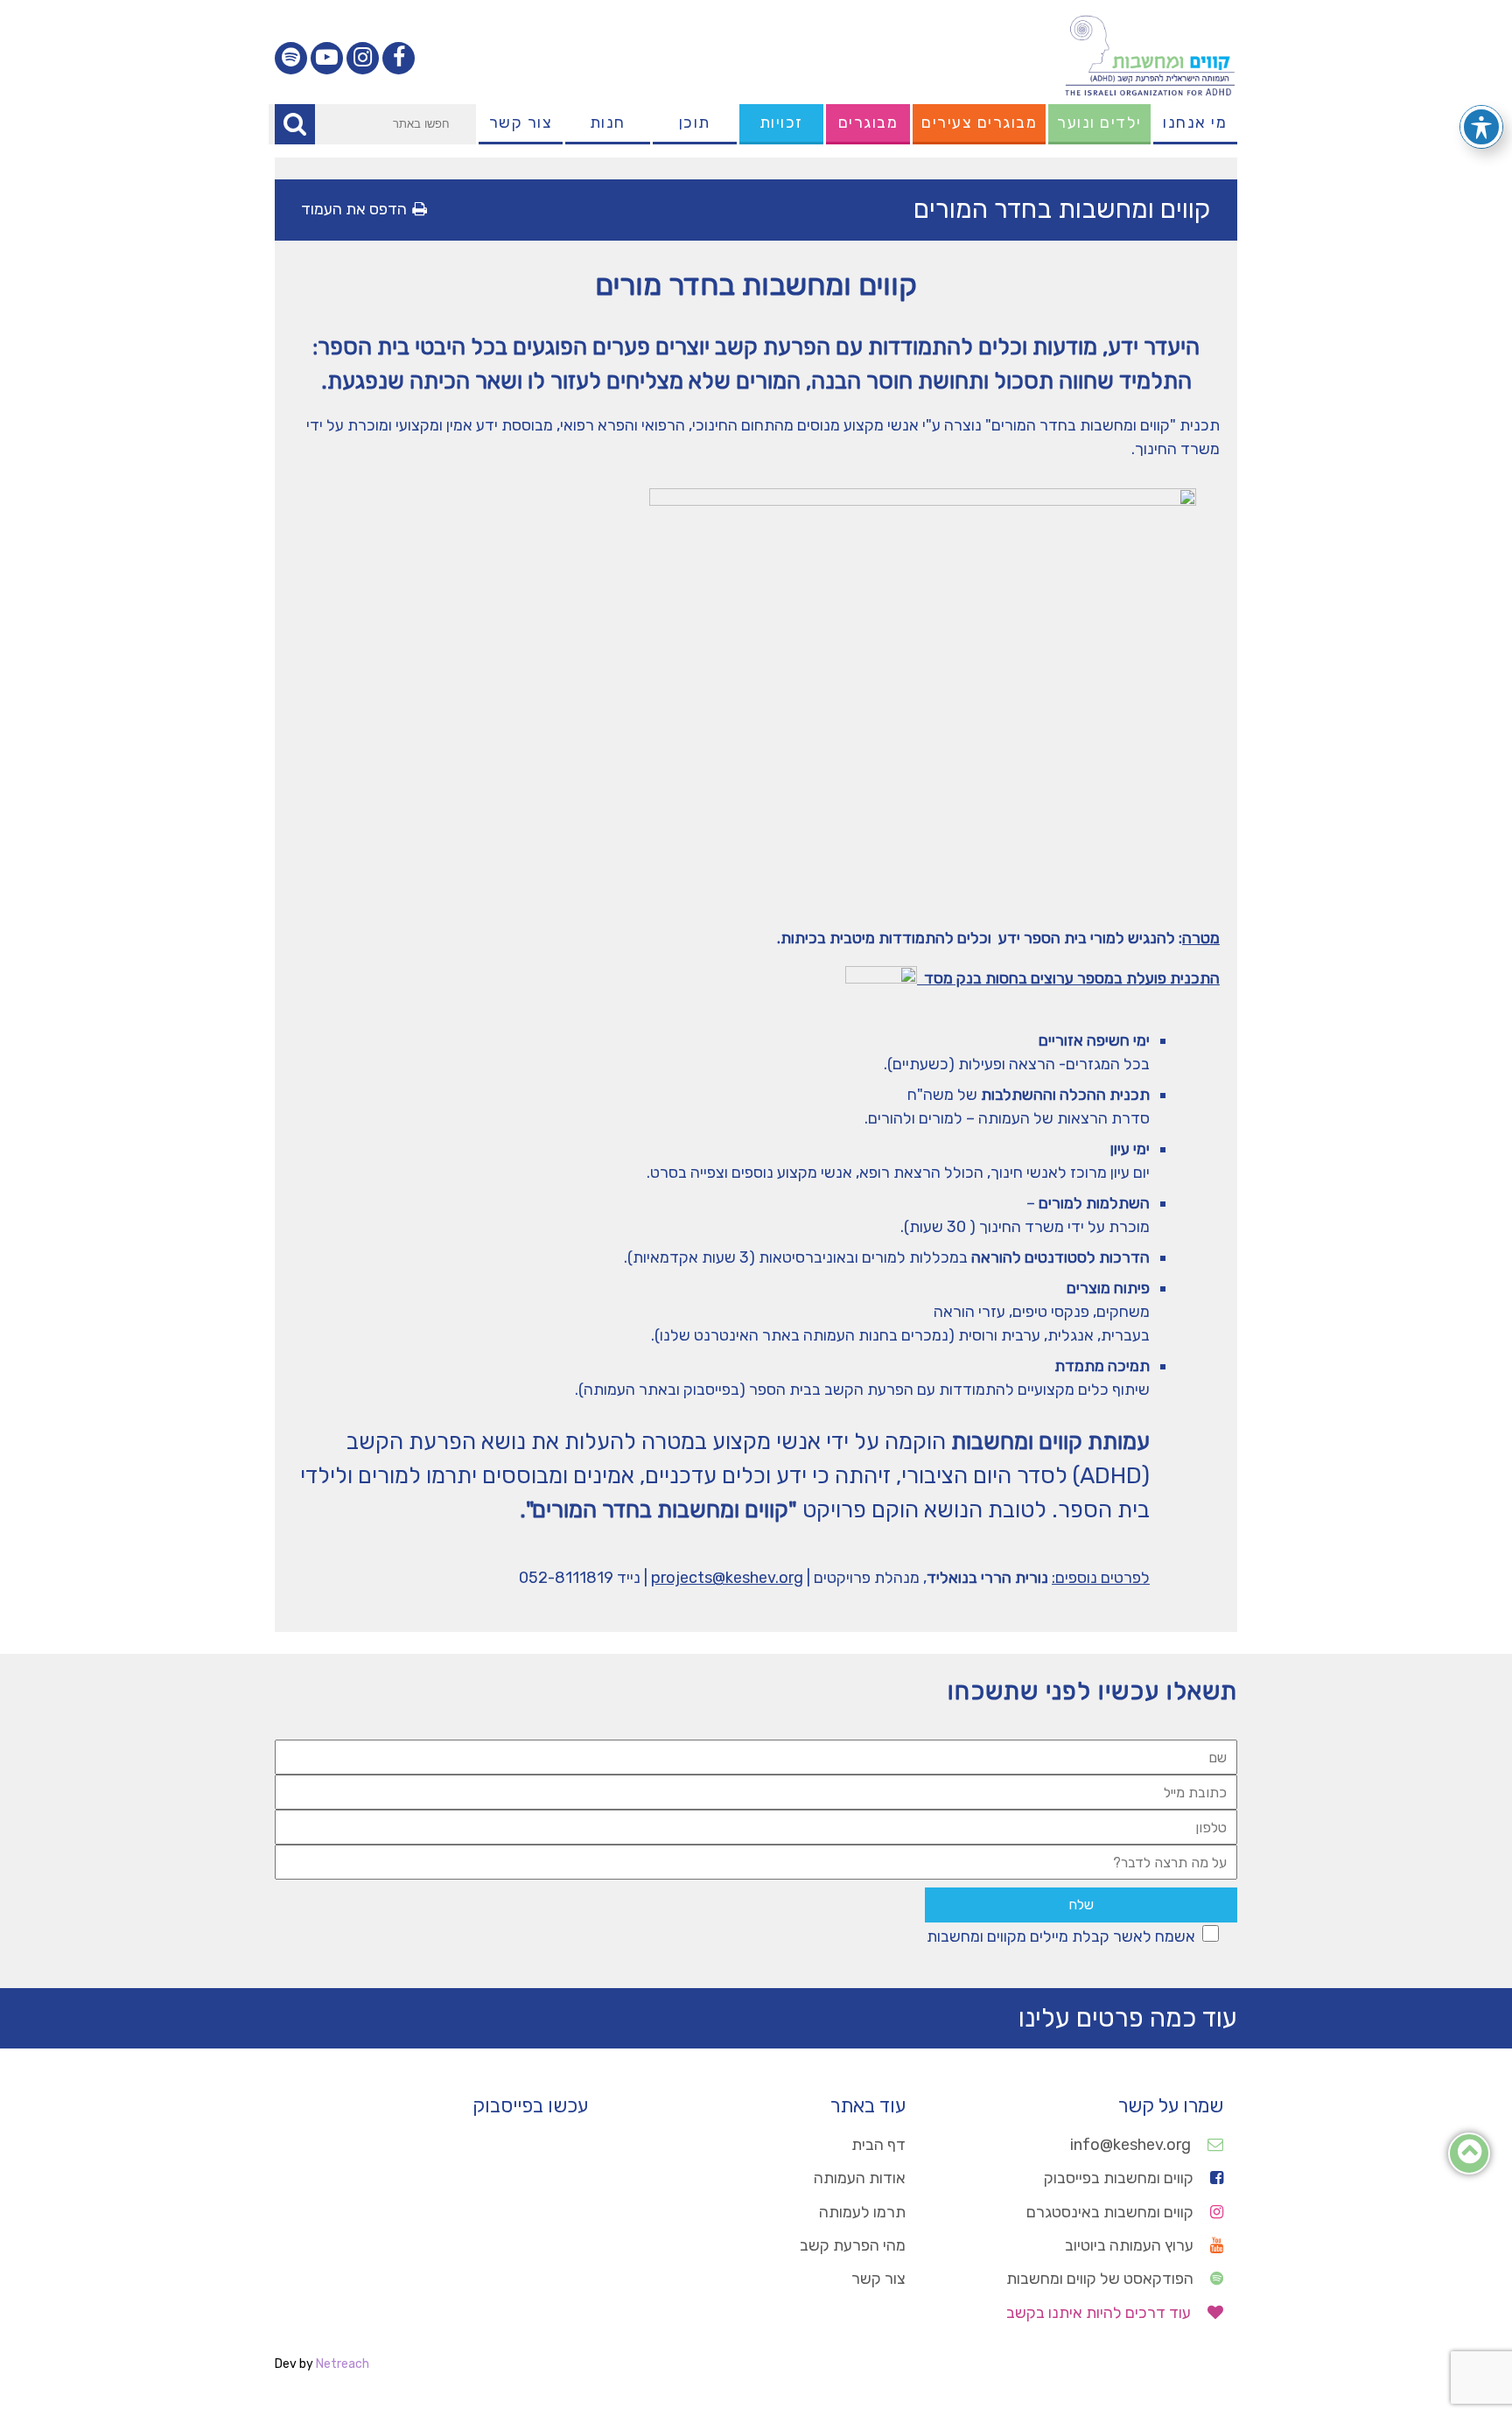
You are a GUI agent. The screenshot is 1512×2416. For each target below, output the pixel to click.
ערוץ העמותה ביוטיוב (1131, 2245)
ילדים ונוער (1099, 123)
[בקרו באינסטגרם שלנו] (363, 58)
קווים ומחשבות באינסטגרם (1112, 2212)
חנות (608, 123)
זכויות (781, 123)
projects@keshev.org (727, 1578)
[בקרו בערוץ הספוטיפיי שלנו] (291, 58)
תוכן (695, 123)
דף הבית (878, 2145)
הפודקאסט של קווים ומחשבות (1102, 2279)
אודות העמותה (860, 2178)
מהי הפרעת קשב (853, 2245)
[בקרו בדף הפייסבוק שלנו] (399, 58)
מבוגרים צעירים (979, 123)
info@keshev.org (1132, 2145)
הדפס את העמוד (354, 209)
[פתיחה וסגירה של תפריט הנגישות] (1481, 127)
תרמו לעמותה (862, 2212)
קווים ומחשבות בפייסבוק (1120, 2178)
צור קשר (521, 123)
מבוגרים (868, 123)
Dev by (322, 2364)
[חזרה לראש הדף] (1470, 2156)
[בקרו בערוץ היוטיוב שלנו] (327, 58)
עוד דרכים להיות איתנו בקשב (1100, 2313)
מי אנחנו (1195, 123)
